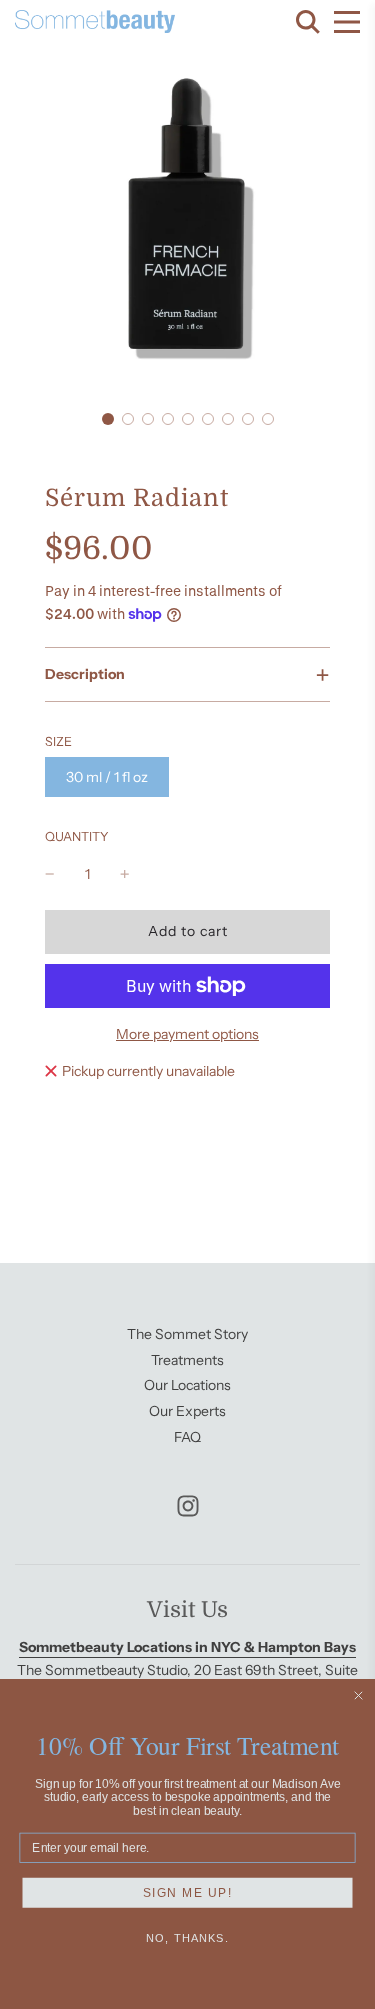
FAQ (187, 1437)
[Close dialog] (359, 1696)
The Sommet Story (187, 1334)
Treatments (187, 1360)
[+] (125, 874)
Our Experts (187, 1411)
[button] (108, 419)
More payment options (187, 1034)
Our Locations (187, 1385)
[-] (50, 874)
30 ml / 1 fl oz (107, 777)
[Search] (308, 22)
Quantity (77, 836)
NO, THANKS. (187, 1938)
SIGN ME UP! (188, 1892)
